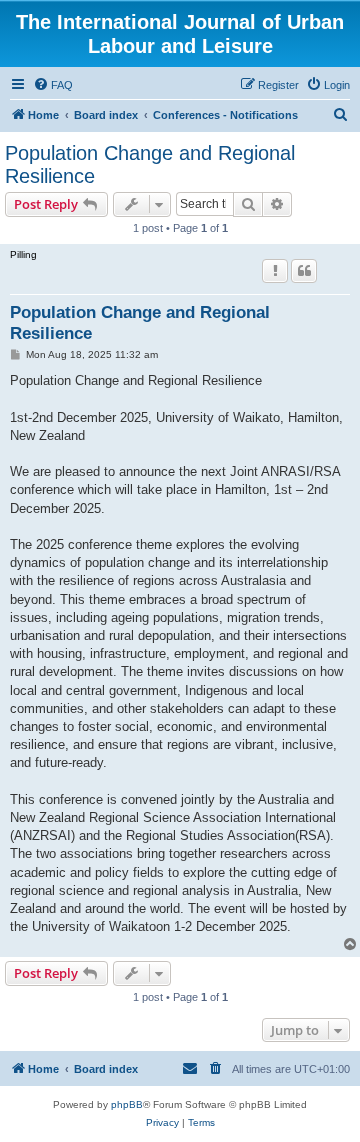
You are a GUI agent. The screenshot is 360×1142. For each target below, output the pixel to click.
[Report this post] (275, 271)
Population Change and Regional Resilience (150, 164)
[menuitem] (53, 85)
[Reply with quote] (304, 271)
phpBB (127, 1104)
